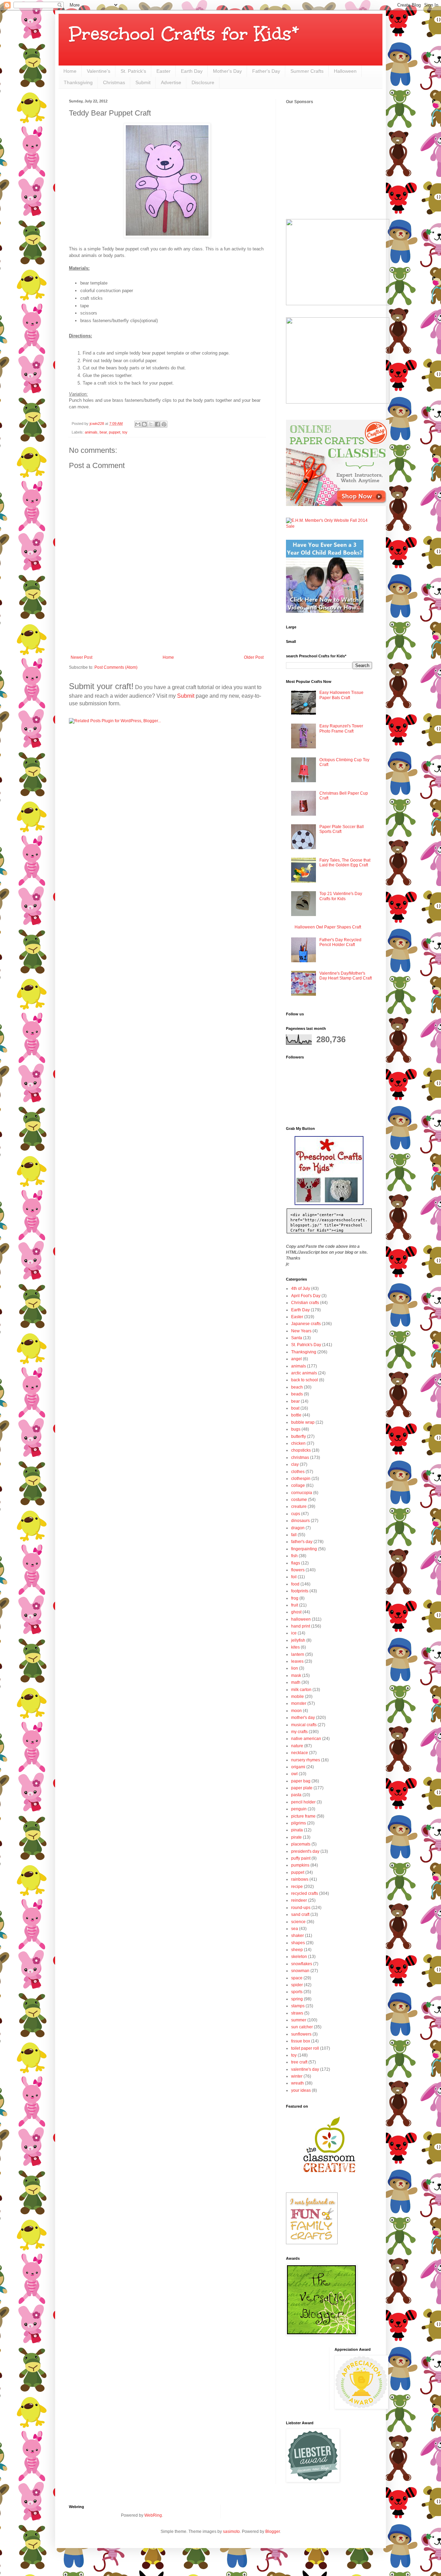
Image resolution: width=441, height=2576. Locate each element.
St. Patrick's (133, 71)
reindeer (299, 1900)
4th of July (301, 1289)
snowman (300, 1971)
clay (295, 1464)
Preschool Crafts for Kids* (184, 34)
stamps (298, 2006)
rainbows (300, 1879)
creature (299, 1506)
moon (296, 1711)
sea (295, 1929)
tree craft (299, 2062)
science (298, 1922)
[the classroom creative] (329, 2179)
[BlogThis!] (144, 424)
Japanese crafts (306, 1324)
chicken (298, 1443)
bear (103, 432)
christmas (300, 1458)
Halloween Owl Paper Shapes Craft (328, 927)
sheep (297, 1950)
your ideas (301, 2090)
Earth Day (192, 71)
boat (295, 1408)
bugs (296, 1429)
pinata (297, 1830)
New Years (301, 1331)
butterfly (299, 1436)
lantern (298, 1654)
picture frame (303, 1816)
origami (298, 1767)
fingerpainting (304, 1549)
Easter (163, 71)
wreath (298, 2083)
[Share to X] (151, 424)
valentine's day (305, 2069)
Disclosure (203, 82)
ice (294, 1633)
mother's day (303, 1718)
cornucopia (302, 1493)
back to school (305, 1380)
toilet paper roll (305, 2048)
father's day (302, 1542)
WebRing (153, 2515)
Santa (297, 1338)
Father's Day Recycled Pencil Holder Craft (340, 942)
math (296, 1682)
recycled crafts (305, 1893)
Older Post (254, 657)
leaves (297, 1661)
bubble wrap (303, 1422)
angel (296, 1359)
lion (295, 1668)
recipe (297, 1887)
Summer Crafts (307, 71)
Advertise (171, 82)
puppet (115, 432)
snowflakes (302, 1964)
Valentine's (99, 71)
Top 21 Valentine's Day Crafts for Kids (341, 896)
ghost (296, 1612)
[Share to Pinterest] (164, 424)
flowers (298, 1570)
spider (297, 1985)
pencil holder (303, 1802)
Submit (143, 82)
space (297, 1978)
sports (297, 1992)
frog (295, 1598)
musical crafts (304, 1725)
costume (299, 1500)
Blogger (273, 2532)
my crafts (299, 1732)
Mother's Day (227, 71)
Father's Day (266, 71)
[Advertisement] (167, 636)
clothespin (301, 1479)
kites (295, 1647)
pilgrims (299, 1823)
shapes (298, 1943)
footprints (300, 1591)
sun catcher (302, 2027)
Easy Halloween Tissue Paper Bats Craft (341, 695)
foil (294, 1577)
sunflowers (301, 2034)
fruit (295, 1605)
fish (294, 1556)
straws (297, 2013)
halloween (301, 1619)
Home (70, 71)
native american (306, 1739)
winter (297, 2076)
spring (297, 1999)
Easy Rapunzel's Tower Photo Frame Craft (341, 728)
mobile (298, 1697)
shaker (298, 1936)
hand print (301, 1626)
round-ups (301, 1908)
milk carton (301, 1690)
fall (294, 1535)
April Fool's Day (306, 1296)
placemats (301, 1844)
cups (296, 1514)
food (295, 1584)
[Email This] (138, 424)
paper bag (301, 1781)
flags (296, 1563)
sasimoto (231, 2532)
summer (299, 2020)
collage (298, 1485)
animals (91, 432)
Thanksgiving (78, 82)
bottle (296, 1415)
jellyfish (298, 1640)
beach (297, 1387)
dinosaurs (300, 1521)
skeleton (299, 1957)
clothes (298, 1472)
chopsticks (301, 1450)
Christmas (114, 82)
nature (297, 1746)
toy (125, 432)
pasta (296, 1795)
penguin (299, 1809)
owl (294, 1774)
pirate (296, 1837)
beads (297, 1394)
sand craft (300, 1914)
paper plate (302, 1788)
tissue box (301, 2041)
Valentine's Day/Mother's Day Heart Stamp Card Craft (346, 976)
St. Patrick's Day (306, 1345)
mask (296, 1675)
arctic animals (304, 1373)
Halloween (345, 71)
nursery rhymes (306, 1760)
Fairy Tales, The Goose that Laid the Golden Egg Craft (345, 863)
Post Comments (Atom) (116, 667)
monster (299, 1703)
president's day (305, 1851)
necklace (300, 1753)
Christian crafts (305, 1303)
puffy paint (301, 1858)
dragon (298, 1528)
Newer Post (81, 657)
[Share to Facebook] (157, 424)
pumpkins (300, 1865)
